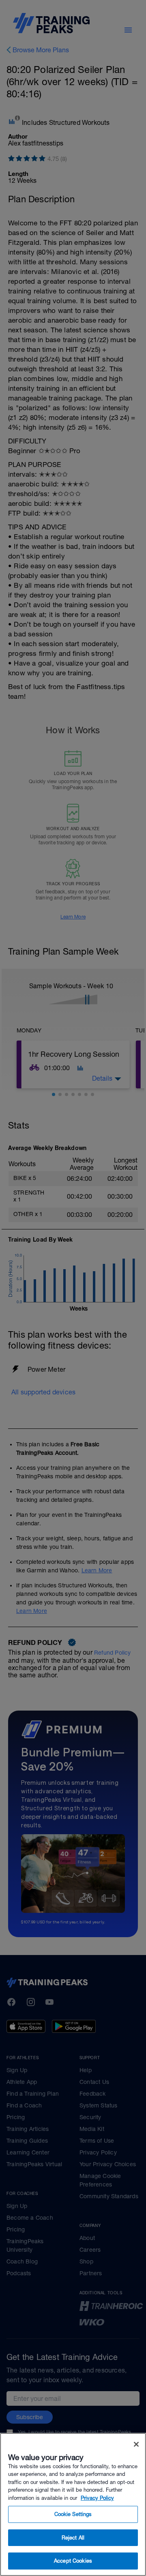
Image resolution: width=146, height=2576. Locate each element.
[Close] (136, 2444)
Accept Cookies (73, 2561)
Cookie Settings (73, 2514)
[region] (73, 2504)
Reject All (73, 2538)
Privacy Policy (97, 2498)
